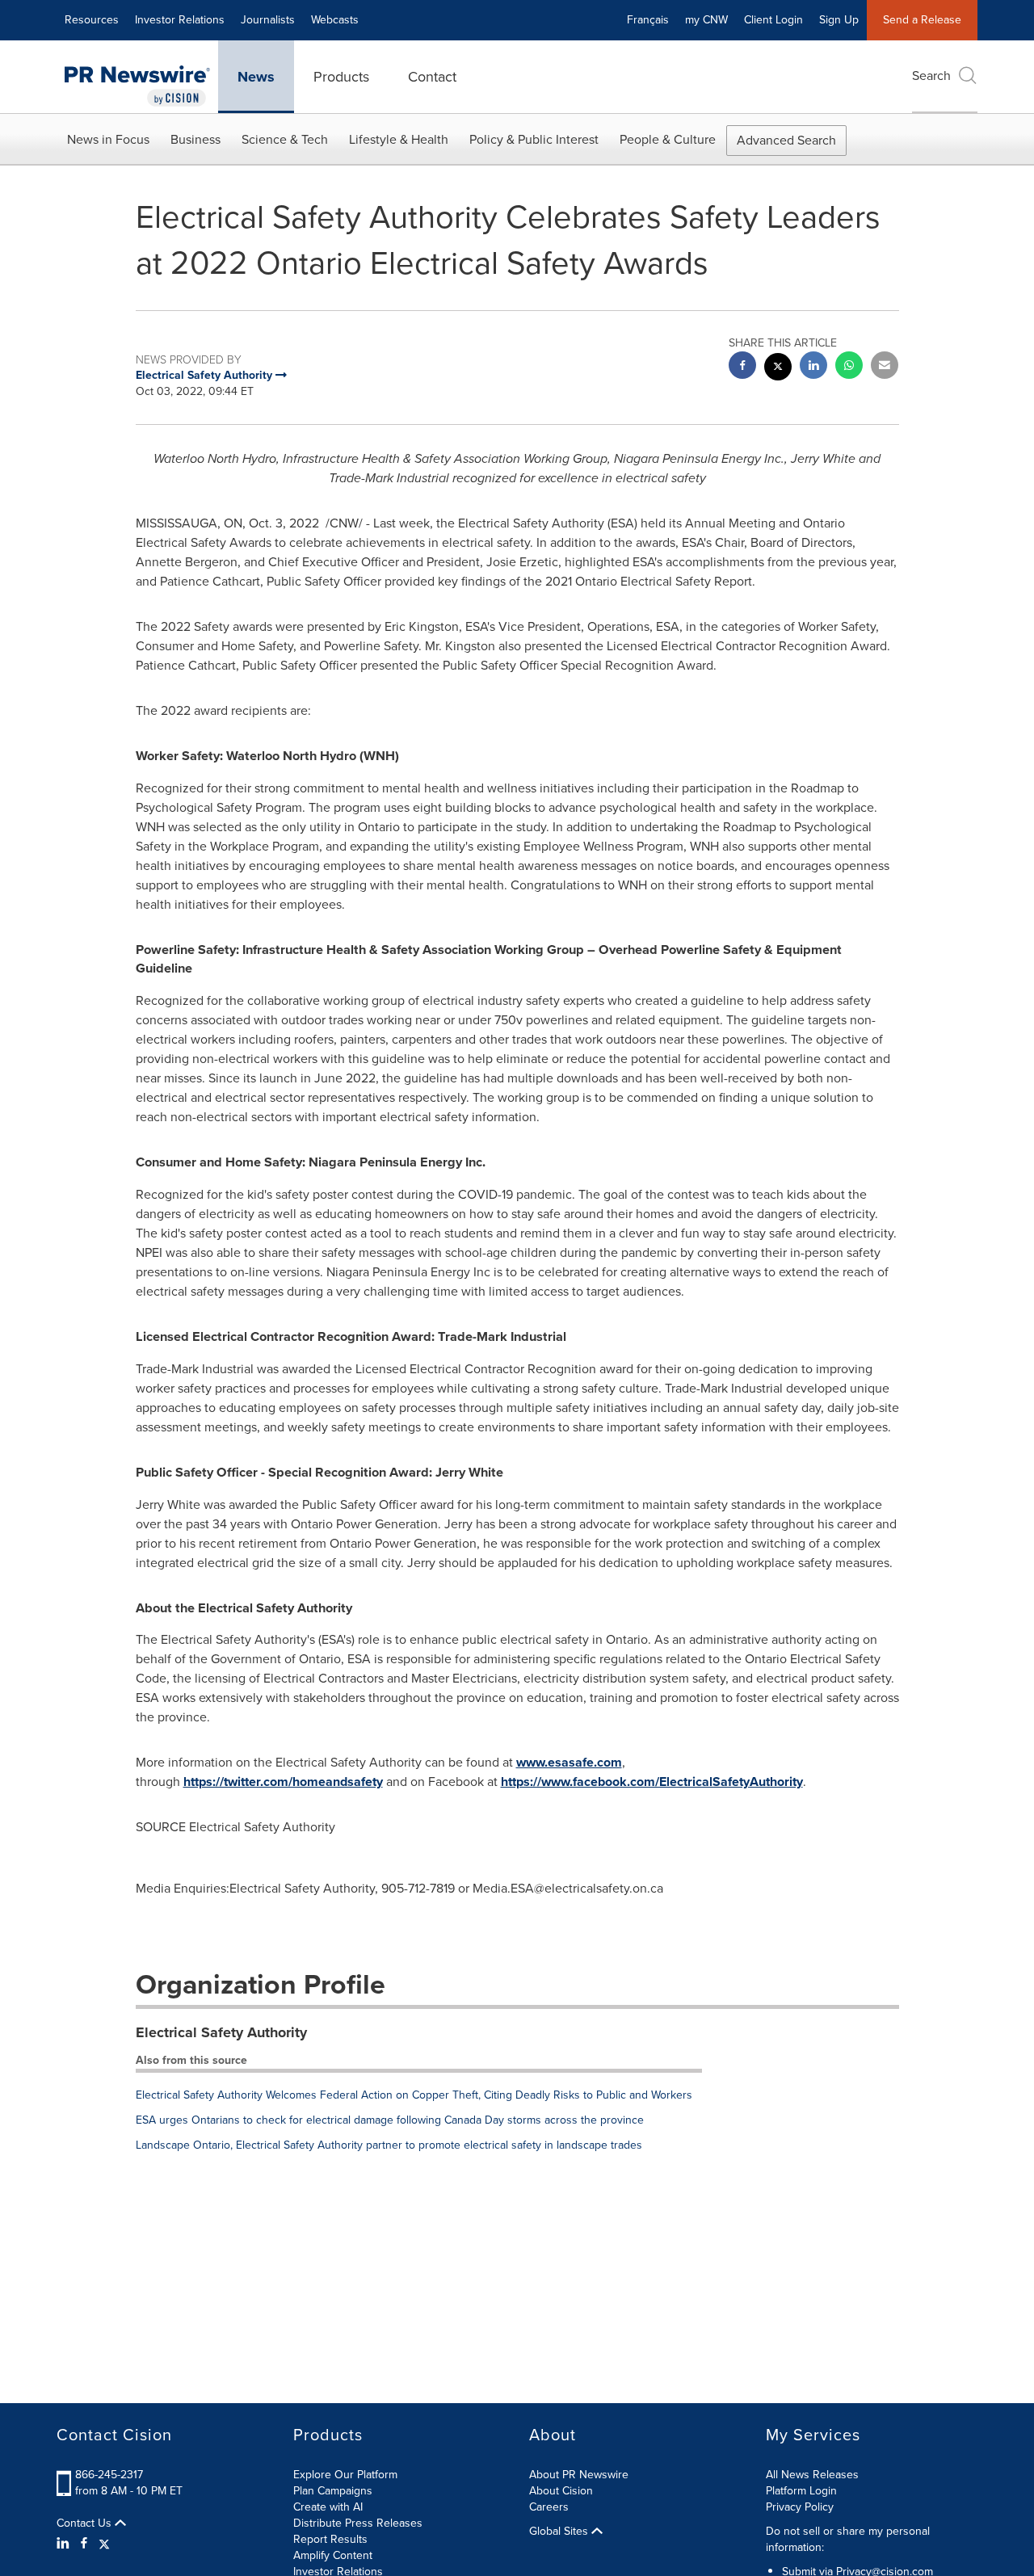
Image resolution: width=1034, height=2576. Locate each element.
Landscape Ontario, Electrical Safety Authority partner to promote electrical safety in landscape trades (389, 2145)
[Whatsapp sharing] (849, 367)
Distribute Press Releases (358, 2523)
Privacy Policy (800, 2507)
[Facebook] (84, 2544)
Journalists (268, 20)
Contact (432, 77)
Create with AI (328, 2507)
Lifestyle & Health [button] (399, 139)
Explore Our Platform (345, 2475)
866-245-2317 (109, 2475)
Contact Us (86, 2523)
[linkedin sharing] (813, 367)
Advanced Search (786, 140)
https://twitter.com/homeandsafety (283, 1782)
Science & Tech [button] (285, 139)
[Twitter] (104, 2544)
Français (648, 20)
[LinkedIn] (65, 2544)
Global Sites (560, 2532)
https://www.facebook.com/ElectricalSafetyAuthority (652, 1782)
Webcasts (335, 20)
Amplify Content (333, 2555)
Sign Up (839, 20)
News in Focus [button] (108, 139)
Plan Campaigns (333, 2491)
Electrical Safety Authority (221, 2032)
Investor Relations (180, 20)
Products (341, 77)
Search (931, 76)
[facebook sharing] (742, 367)
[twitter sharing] (778, 369)
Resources (92, 20)
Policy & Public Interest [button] (534, 139)
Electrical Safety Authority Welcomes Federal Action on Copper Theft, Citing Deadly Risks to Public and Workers (414, 2095)
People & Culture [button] (668, 139)
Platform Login (801, 2491)
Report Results (330, 2539)
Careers (549, 2507)
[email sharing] (885, 367)
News (256, 77)
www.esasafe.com (569, 1762)
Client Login (773, 20)
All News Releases (812, 2475)
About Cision (561, 2491)
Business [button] (195, 139)
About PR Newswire (579, 2475)
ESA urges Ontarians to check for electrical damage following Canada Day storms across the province (390, 2120)
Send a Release (922, 20)
